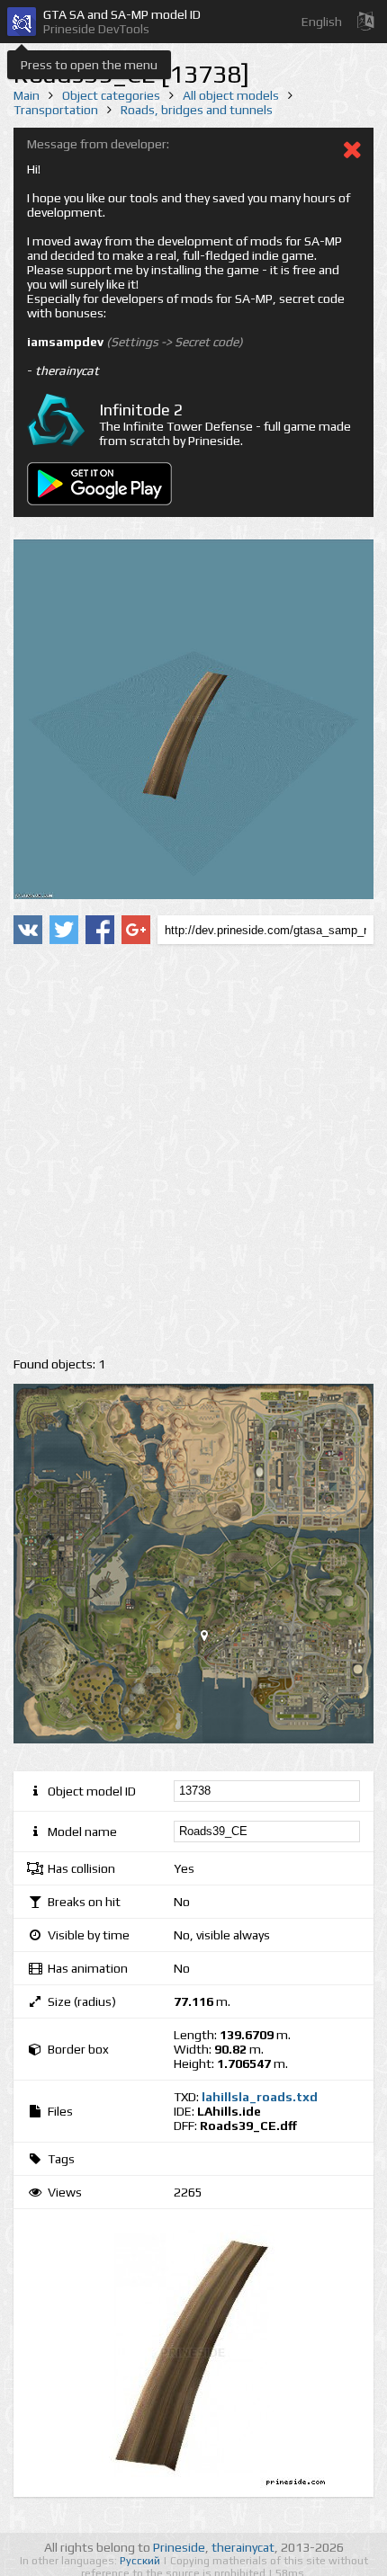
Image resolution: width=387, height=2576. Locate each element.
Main (27, 95)
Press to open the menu (89, 65)
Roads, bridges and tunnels (197, 110)
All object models (231, 95)
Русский (141, 2561)
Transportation (56, 110)
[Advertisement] (193, 1151)
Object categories (111, 95)
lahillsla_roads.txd (260, 2097)
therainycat (243, 2547)
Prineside (179, 2547)
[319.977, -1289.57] (211, 1639)
